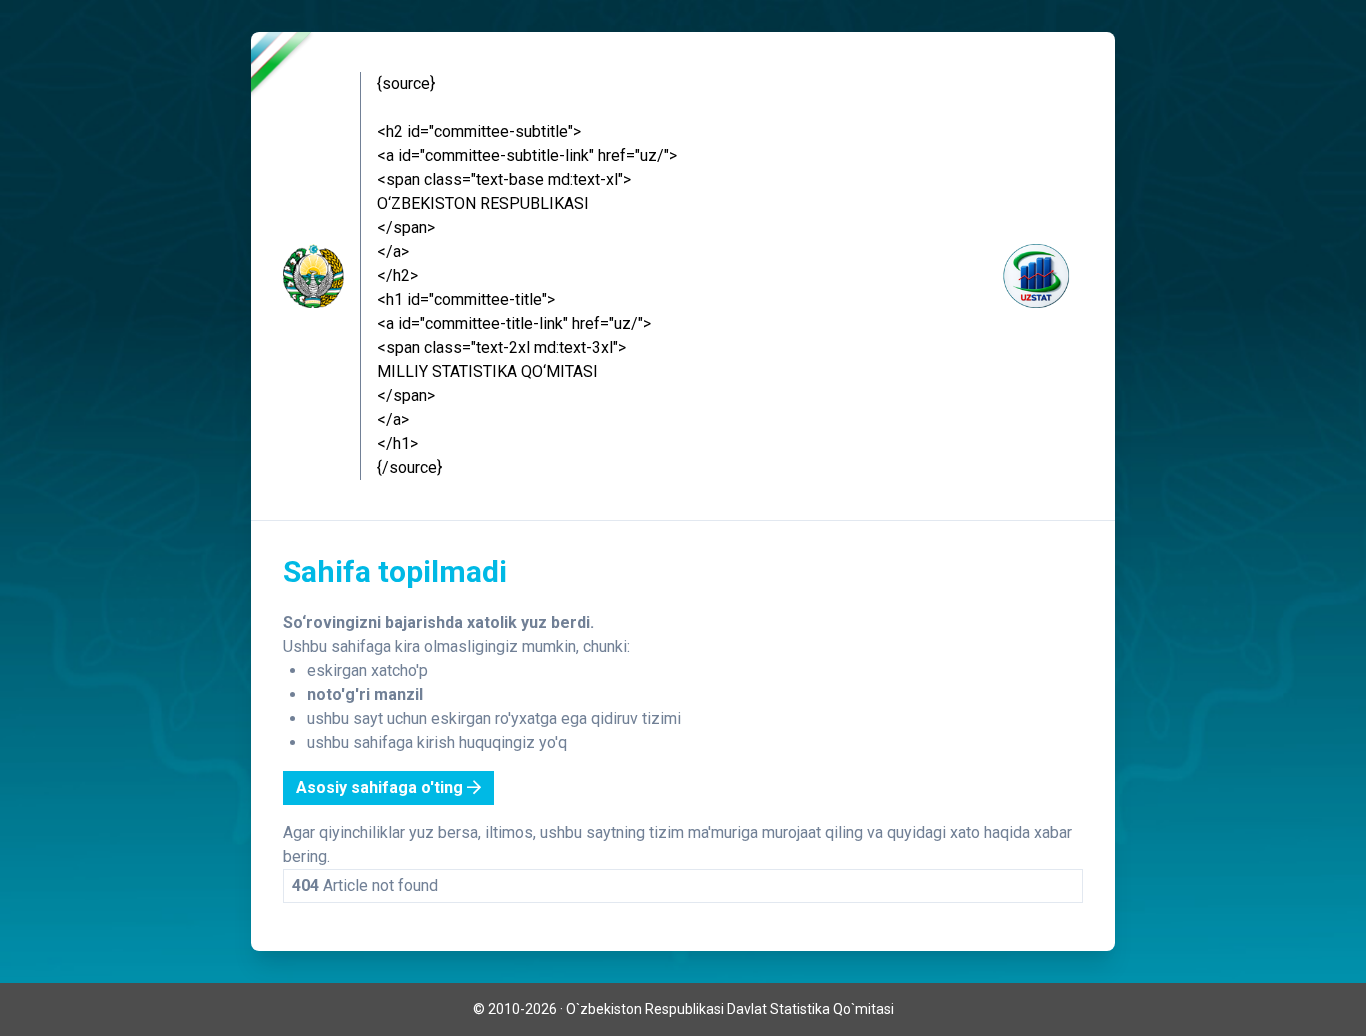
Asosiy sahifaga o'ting (381, 787)
